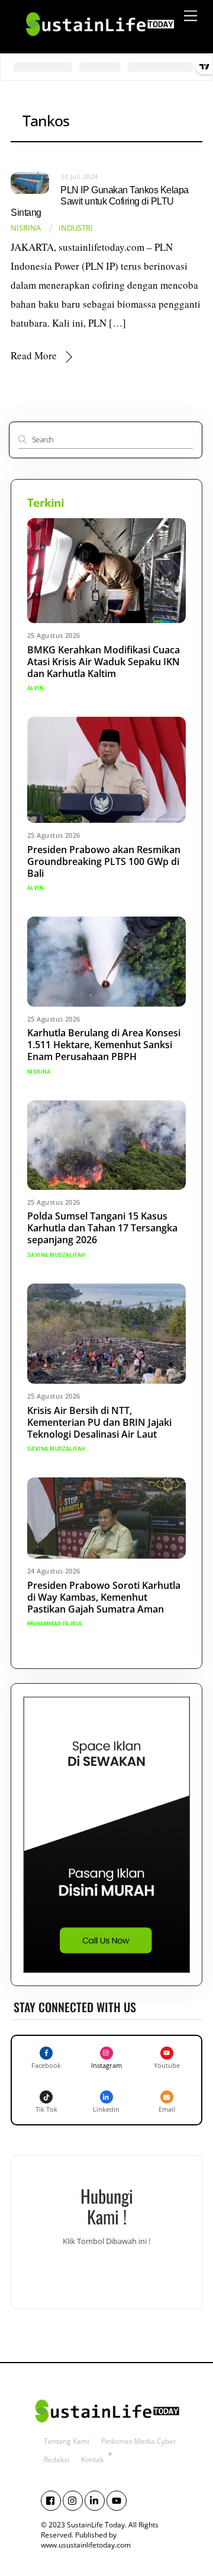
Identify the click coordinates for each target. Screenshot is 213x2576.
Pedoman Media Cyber (139, 2441)
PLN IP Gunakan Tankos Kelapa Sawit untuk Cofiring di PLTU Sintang (100, 201)
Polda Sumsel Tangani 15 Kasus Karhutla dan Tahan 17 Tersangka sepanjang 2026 (102, 1228)
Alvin (35, 688)
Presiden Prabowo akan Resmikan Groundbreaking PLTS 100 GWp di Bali (104, 861)
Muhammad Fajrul (55, 1624)
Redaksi (57, 2460)
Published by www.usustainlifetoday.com (86, 2540)
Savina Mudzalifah (56, 1255)
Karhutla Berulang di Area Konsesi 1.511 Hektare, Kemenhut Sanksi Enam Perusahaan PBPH (104, 1045)
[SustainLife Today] (99, 41)
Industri (76, 228)
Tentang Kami (67, 2441)
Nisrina (26, 228)
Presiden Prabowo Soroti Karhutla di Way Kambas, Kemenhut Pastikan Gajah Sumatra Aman (104, 1597)
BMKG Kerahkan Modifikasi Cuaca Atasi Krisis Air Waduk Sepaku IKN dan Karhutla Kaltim (104, 662)
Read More (34, 355)
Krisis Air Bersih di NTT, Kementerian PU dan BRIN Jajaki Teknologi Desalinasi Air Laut (99, 1422)
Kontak (92, 2460)
